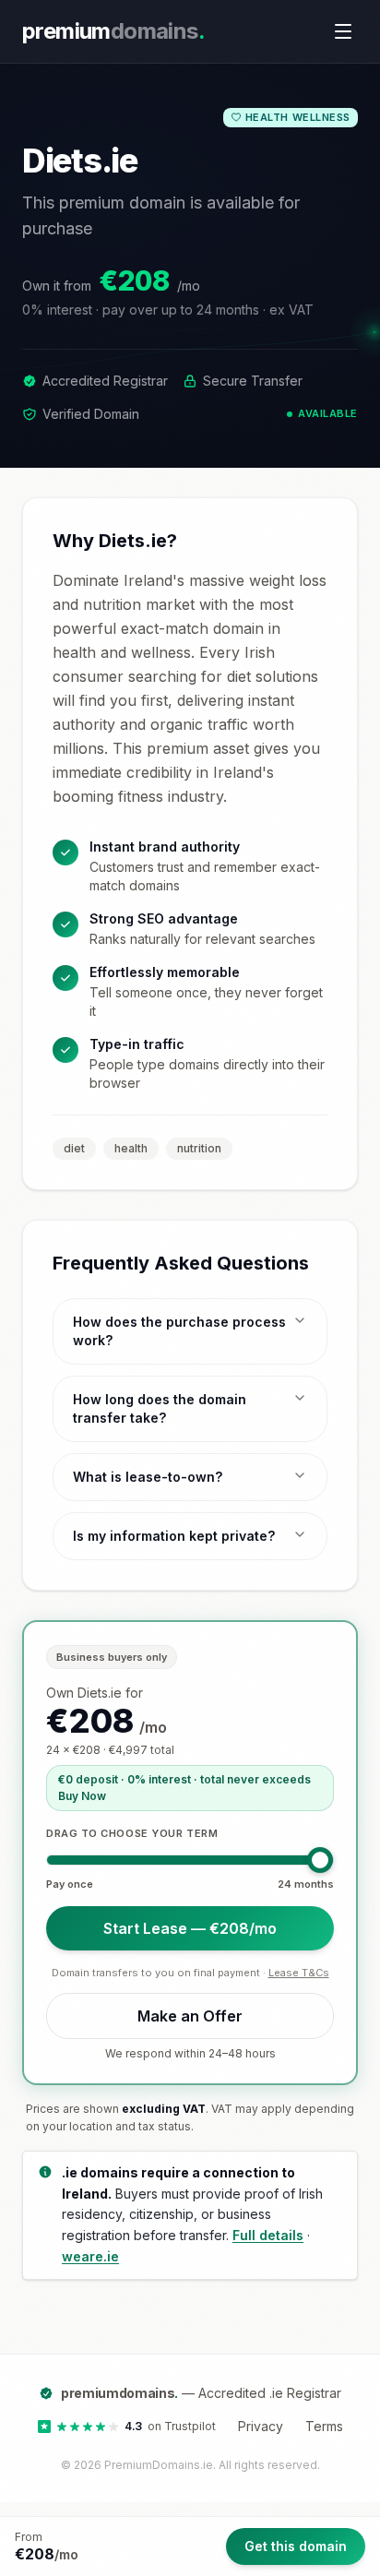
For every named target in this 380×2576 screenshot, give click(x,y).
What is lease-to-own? (148, 1477)
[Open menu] (343, 31)
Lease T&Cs (299, 1973)
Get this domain (296, 2546)
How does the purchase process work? (179, 1331)
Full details (268, 2235)
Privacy (261, 2426)
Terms (324, 2426)
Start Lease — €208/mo (190, 1928)
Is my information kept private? (174, 1536)
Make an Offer (190, 2016)
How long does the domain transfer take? (160, 1408)
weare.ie (90, 2256)
